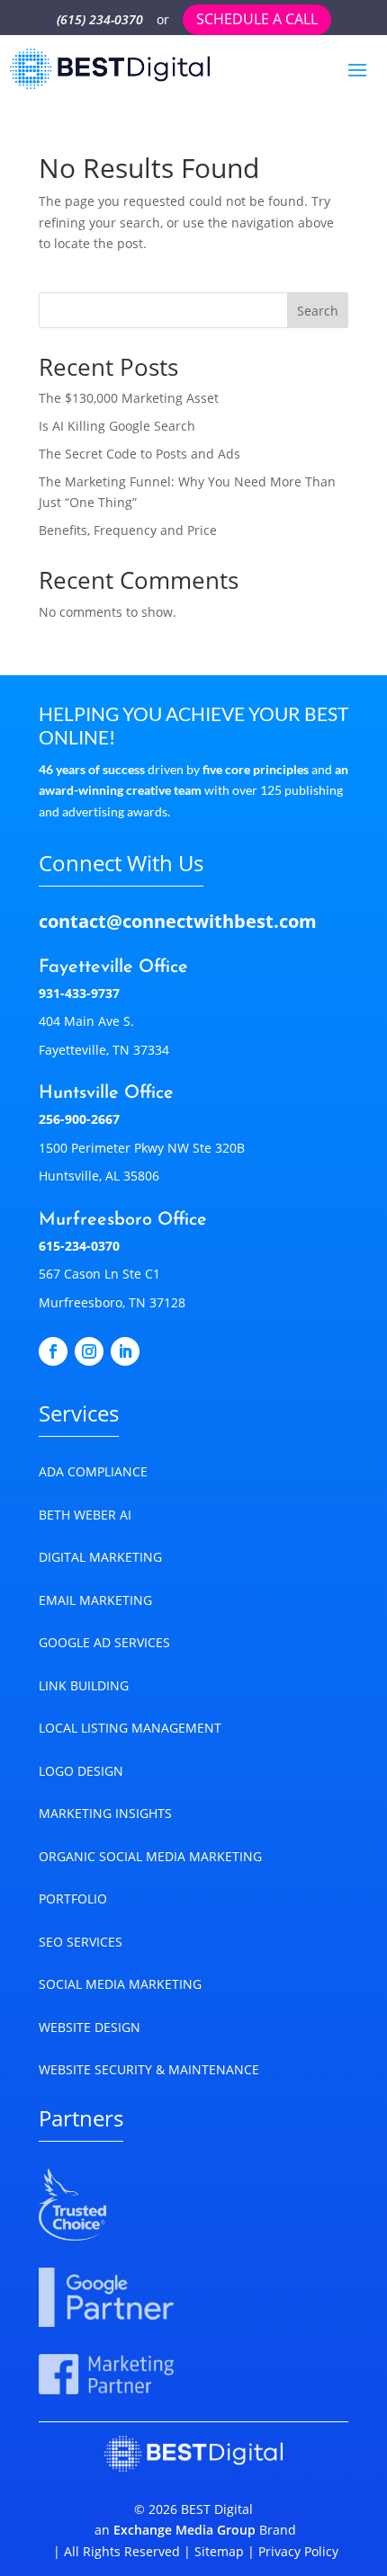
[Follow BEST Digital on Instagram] (89, 1351)
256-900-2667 (79, 1119)
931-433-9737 (79, 993)
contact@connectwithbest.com (178, 921)
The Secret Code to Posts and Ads (139, 454)
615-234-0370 (79, 1246)
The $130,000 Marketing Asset (129, 398)
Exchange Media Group (184, 2530)
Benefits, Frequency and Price (128, 530)
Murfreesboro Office (123, 1220)
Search (318, 311)
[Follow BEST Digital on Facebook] (53, 1351)
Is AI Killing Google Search (117, 426)
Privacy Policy (297, 2551)
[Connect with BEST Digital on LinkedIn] (125, 1351)
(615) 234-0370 (100, 19)
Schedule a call (257, 19)
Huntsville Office (106, 1093)
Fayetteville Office (113, 967)
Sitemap (219, 2551)
